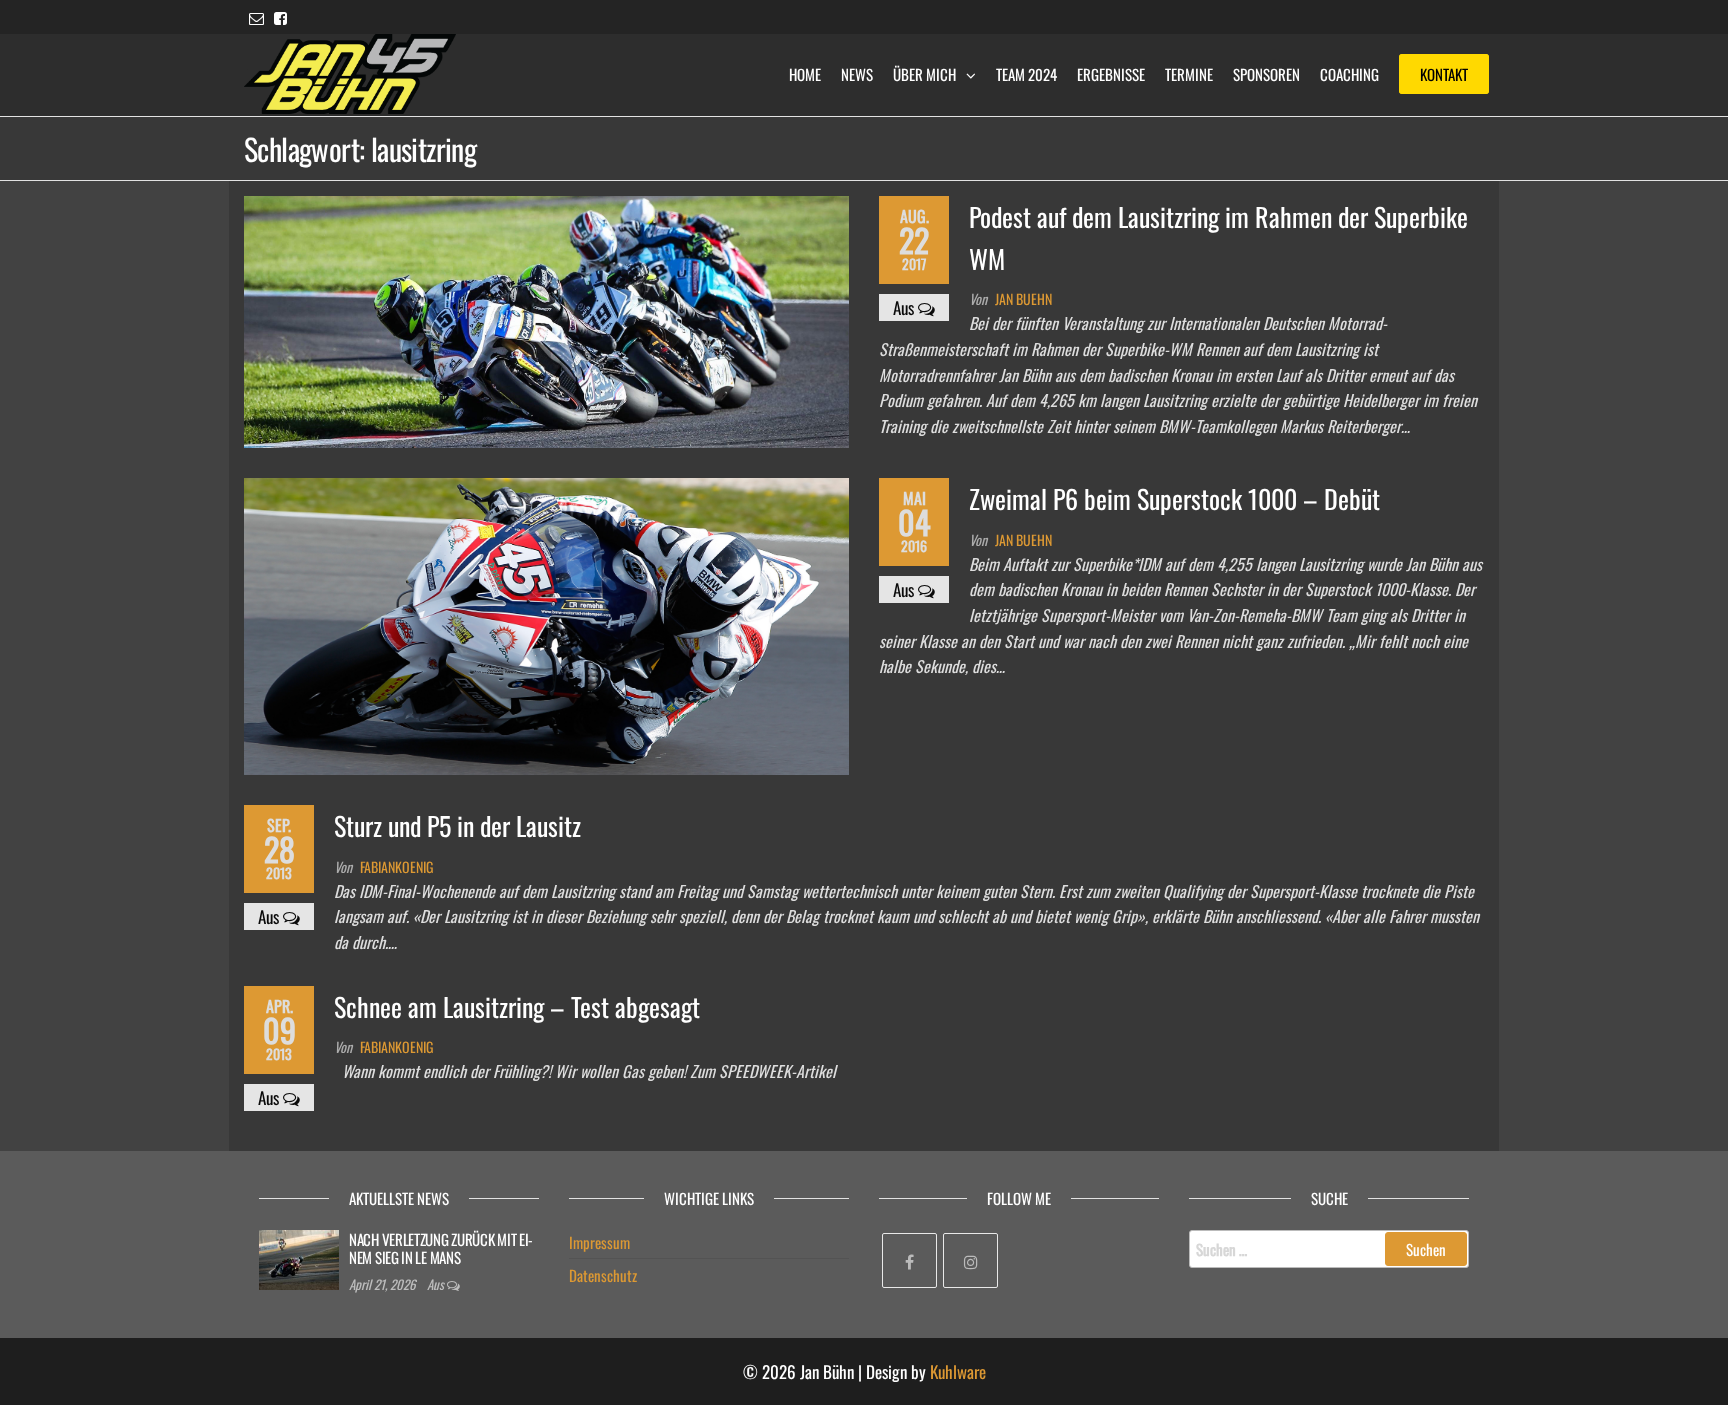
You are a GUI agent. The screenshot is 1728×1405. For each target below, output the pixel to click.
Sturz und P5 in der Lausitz (457, 825)
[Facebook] (909, 1260)
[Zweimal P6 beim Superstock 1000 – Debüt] (546, 624)
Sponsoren (1266, 74)
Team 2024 (1026, 74)
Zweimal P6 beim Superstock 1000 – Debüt (1174, 498)
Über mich (924, 74)
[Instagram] (970, 1260)
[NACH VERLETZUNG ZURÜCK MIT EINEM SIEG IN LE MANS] (299, 1257)
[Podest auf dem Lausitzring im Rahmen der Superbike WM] (546, 319)
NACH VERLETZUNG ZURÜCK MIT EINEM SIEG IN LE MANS (441, 1248)
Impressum (599, 1242)
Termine (1189, 74)
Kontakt (1444, 74)
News (857, 74)
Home (805, 74)
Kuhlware (958, 1371)
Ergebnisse (1111, 74)
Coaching (1349, 74)
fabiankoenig (396, 866)
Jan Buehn (1023, 298)
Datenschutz (603, 1275)
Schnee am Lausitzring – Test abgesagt (517, 1006)
